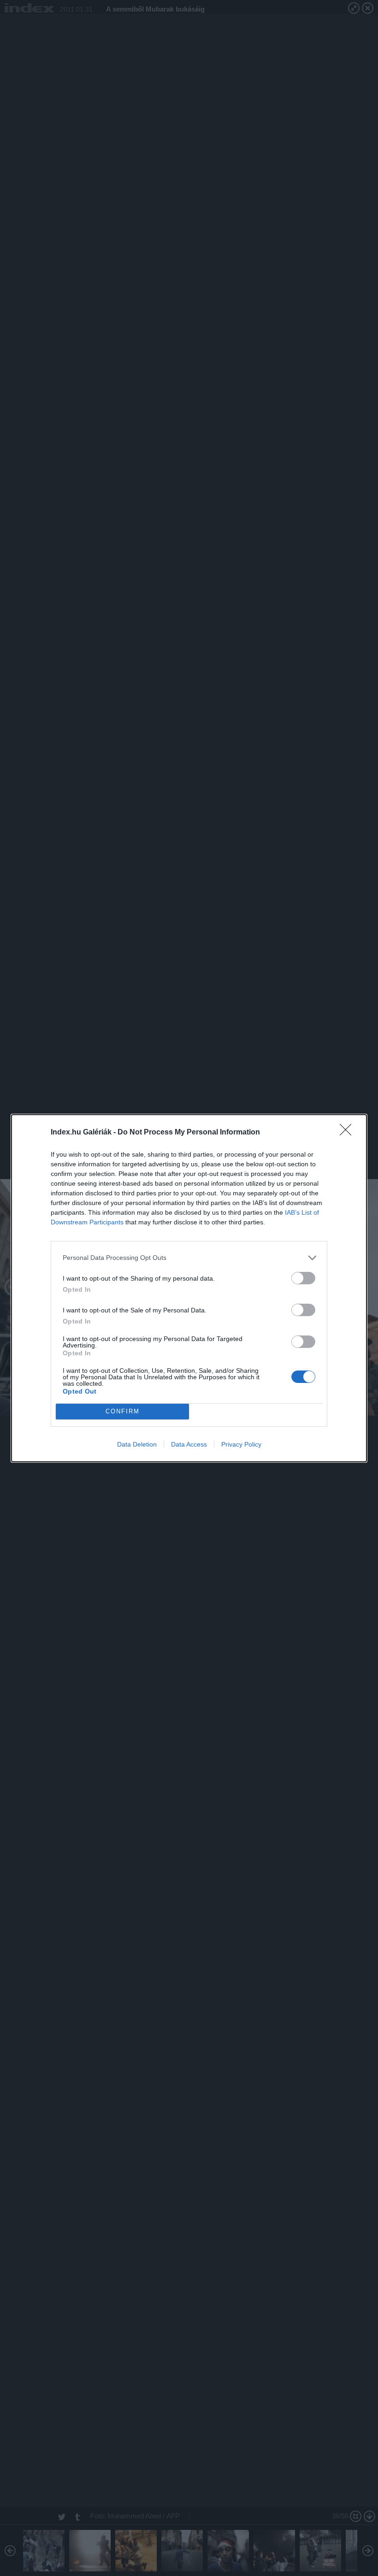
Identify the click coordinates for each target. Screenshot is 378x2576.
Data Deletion (137, 1444)
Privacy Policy (241, 1444)
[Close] (348, 1133)
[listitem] (189, 1258)
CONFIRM (123, 1411)
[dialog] (189, 1288)
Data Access (189, 1444)
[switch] (303, 1278)
